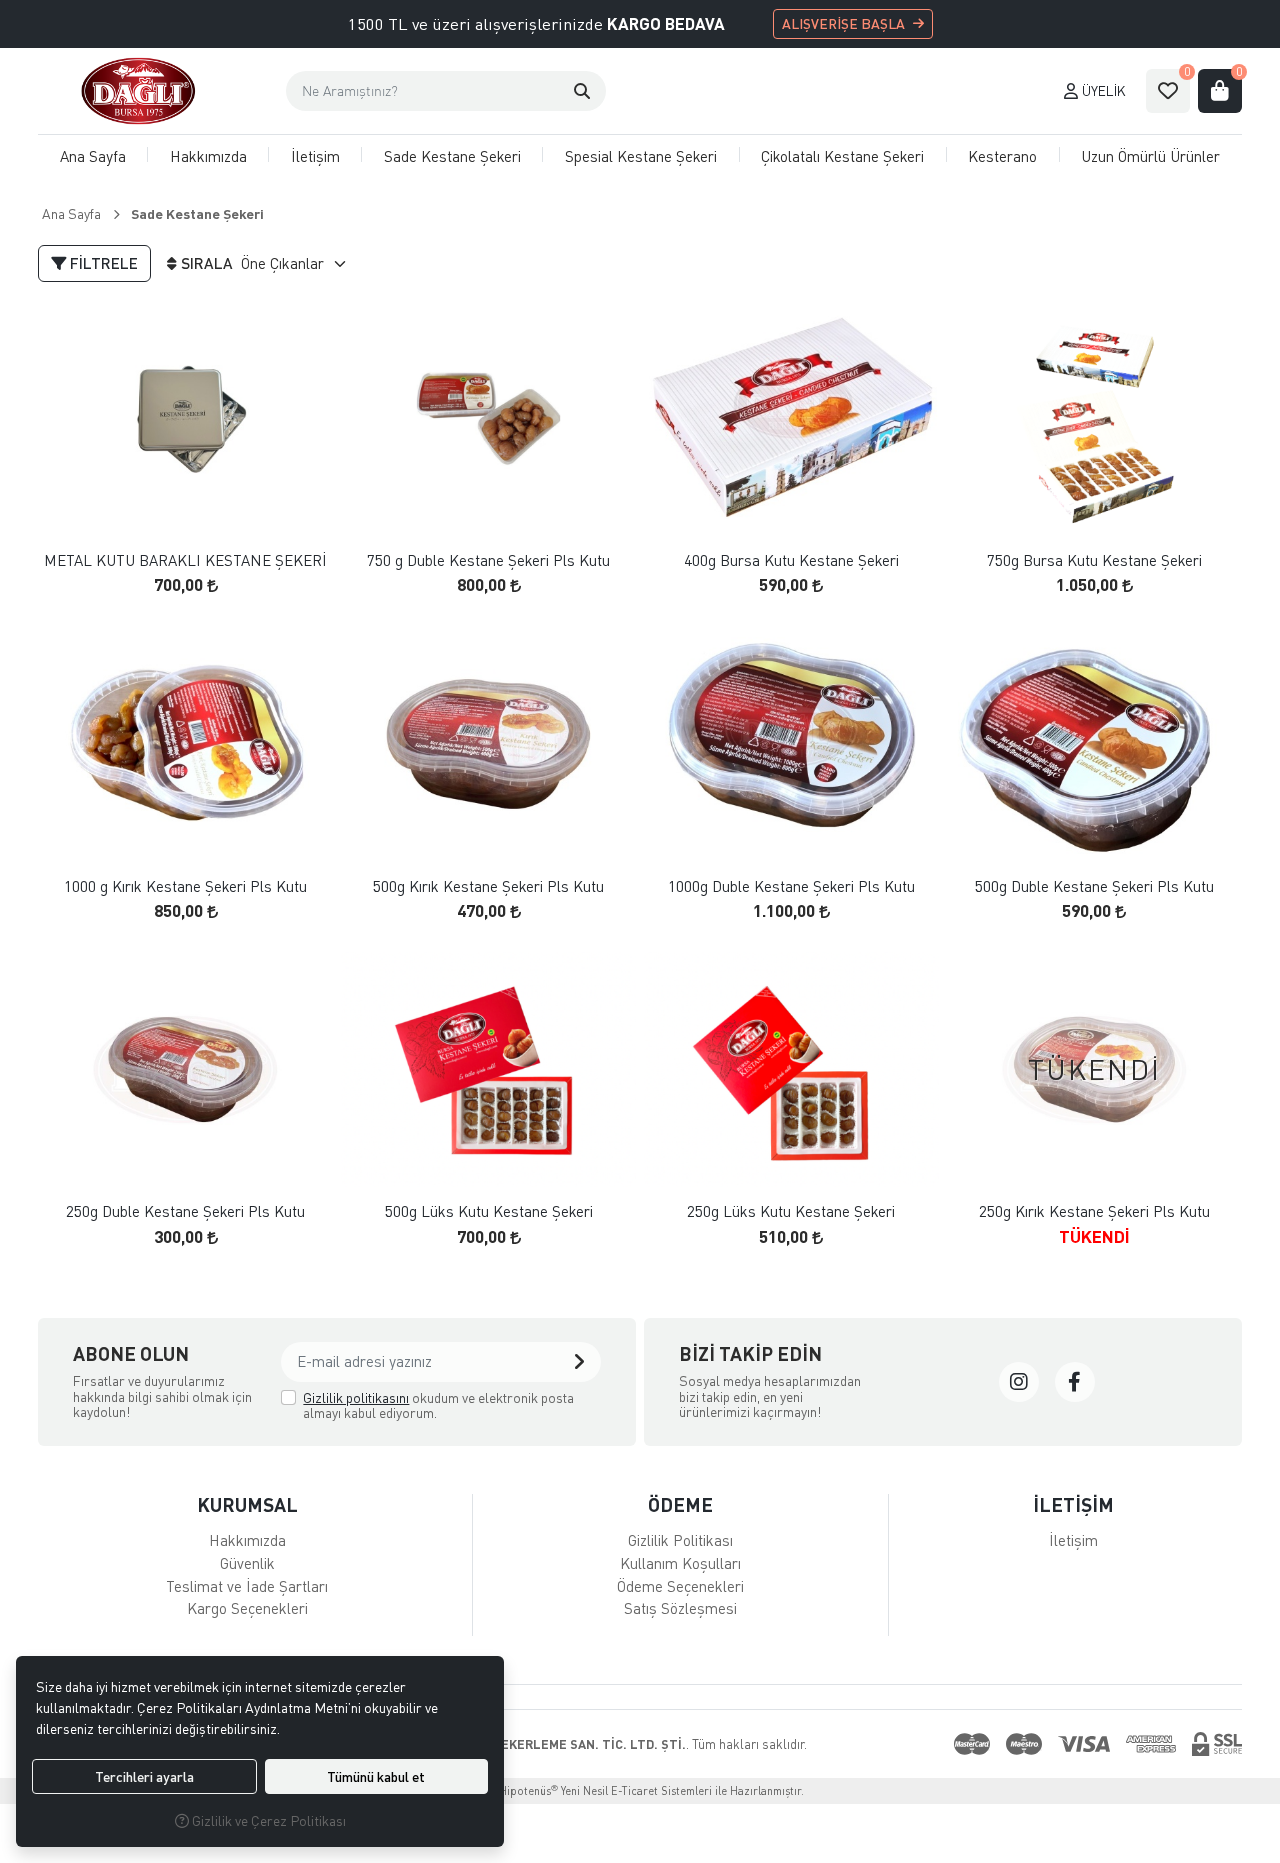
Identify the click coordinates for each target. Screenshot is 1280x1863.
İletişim (315, 156)
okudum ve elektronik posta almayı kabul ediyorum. (438, 1405)
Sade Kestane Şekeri (452, 156)
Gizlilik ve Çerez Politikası (267, 1820)
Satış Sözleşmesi (680, 1608)
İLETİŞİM (1073, 1504)
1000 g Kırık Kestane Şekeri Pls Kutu (185, 886)
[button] (582, 91)
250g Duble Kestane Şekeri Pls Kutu (185, 1211)
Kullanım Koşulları (680, 1563)
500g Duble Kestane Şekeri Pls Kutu (1094, 886)
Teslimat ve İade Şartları (247, 1586)
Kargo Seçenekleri (247, 1608)
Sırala (207, 263)
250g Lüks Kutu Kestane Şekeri (791, 1211)
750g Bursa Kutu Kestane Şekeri (1094, 560)
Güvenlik (247, 1563)
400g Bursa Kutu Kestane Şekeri (791, 560)
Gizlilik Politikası (680, 1540)
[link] (1019, 1382)
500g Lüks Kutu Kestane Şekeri (489, 1211)
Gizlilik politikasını (356, 1397)
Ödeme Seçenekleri (680, 1586)
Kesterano (1002, 156)
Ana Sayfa (93, 156)
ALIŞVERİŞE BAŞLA (843, 23)
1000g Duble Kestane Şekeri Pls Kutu (791, 886)
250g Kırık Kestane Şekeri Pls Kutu (1094, 1211)
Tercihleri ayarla (144, 1776)
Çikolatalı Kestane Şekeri (842, 156)
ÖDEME (680, 1504)
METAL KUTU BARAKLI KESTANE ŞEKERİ (185, 560)
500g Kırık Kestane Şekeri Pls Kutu (488, 886)
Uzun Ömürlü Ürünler (1150, 156)
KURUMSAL (247, 1504)
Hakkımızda (208, 156)
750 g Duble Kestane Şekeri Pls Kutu (488, 560)
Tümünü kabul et (376, 1776)
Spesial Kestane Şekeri (641, 156)
